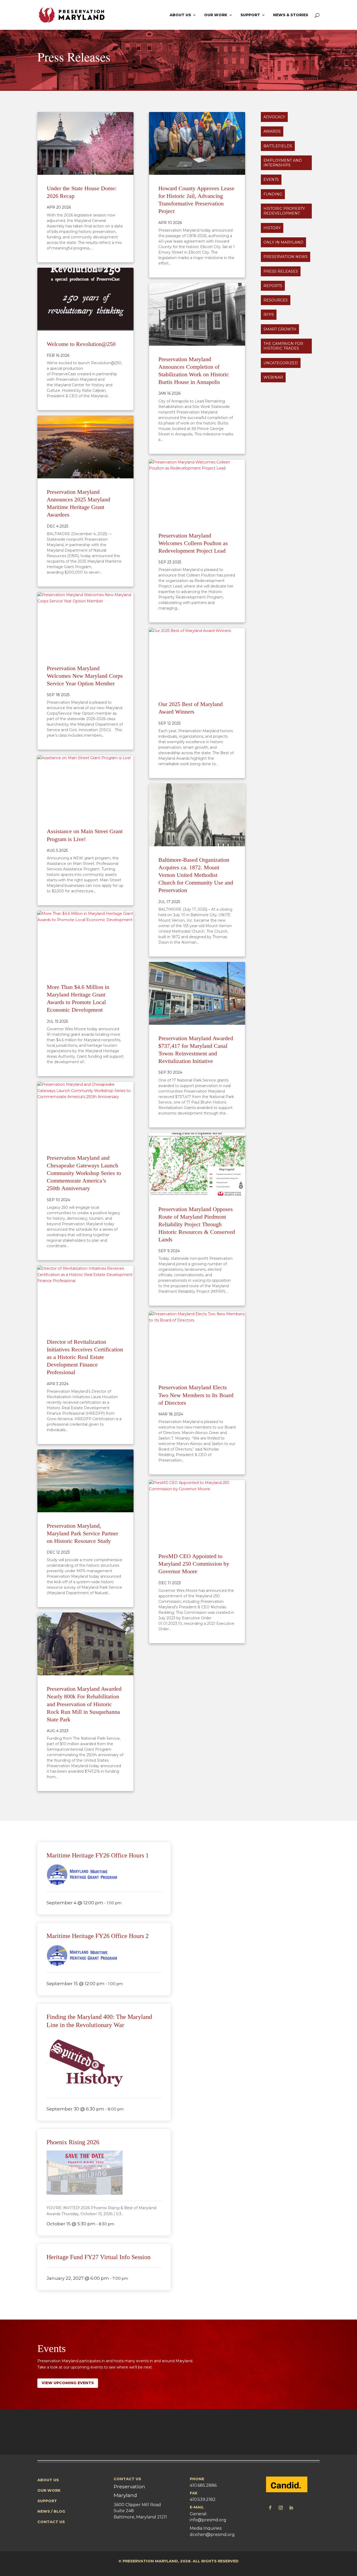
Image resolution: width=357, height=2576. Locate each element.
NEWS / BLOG (51, 2511)
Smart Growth (280, 329)
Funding (273, 194)
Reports (273, 286)
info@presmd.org (208, 2520)
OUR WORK (49, 2490)
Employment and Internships (283, 163)
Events (271, 180)
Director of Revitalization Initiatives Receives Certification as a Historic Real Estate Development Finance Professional (85, 1357)
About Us (180, 15)
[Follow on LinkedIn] (291, 2508)
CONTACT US (51, 2522)
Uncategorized (281, 363)
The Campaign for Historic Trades (283, 346)
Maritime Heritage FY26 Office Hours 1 (98, 1855)
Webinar (273, 377)
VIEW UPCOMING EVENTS (68, 2383)
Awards (272, 131)
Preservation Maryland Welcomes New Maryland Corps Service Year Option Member (85, 676)
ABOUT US (48, 2480)
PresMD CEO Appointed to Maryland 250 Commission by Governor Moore (194, 1564)
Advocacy (274, 117)
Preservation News (286, 257)
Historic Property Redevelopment (284, 211)
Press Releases (281, 271)
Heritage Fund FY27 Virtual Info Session (99, 2257)
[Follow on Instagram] (281, 2508)
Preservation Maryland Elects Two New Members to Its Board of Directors (196, 1395)
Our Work (216, 15)
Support (250, 15)
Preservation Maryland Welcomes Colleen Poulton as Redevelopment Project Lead (193, 543)
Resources (276, 300)
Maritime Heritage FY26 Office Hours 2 (98, 1936)
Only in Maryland (283, 242)
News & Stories (291, 15)
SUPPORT (47, 2501)
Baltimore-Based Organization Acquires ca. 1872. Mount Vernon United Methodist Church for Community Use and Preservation (196, 875)
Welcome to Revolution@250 (81, 344)
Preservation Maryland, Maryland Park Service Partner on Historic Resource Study (82, 1533)
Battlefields (278, 146)
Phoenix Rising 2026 (73, 2142)
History (272, 228)
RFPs (269, 315)
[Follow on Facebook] (270, 2508)
